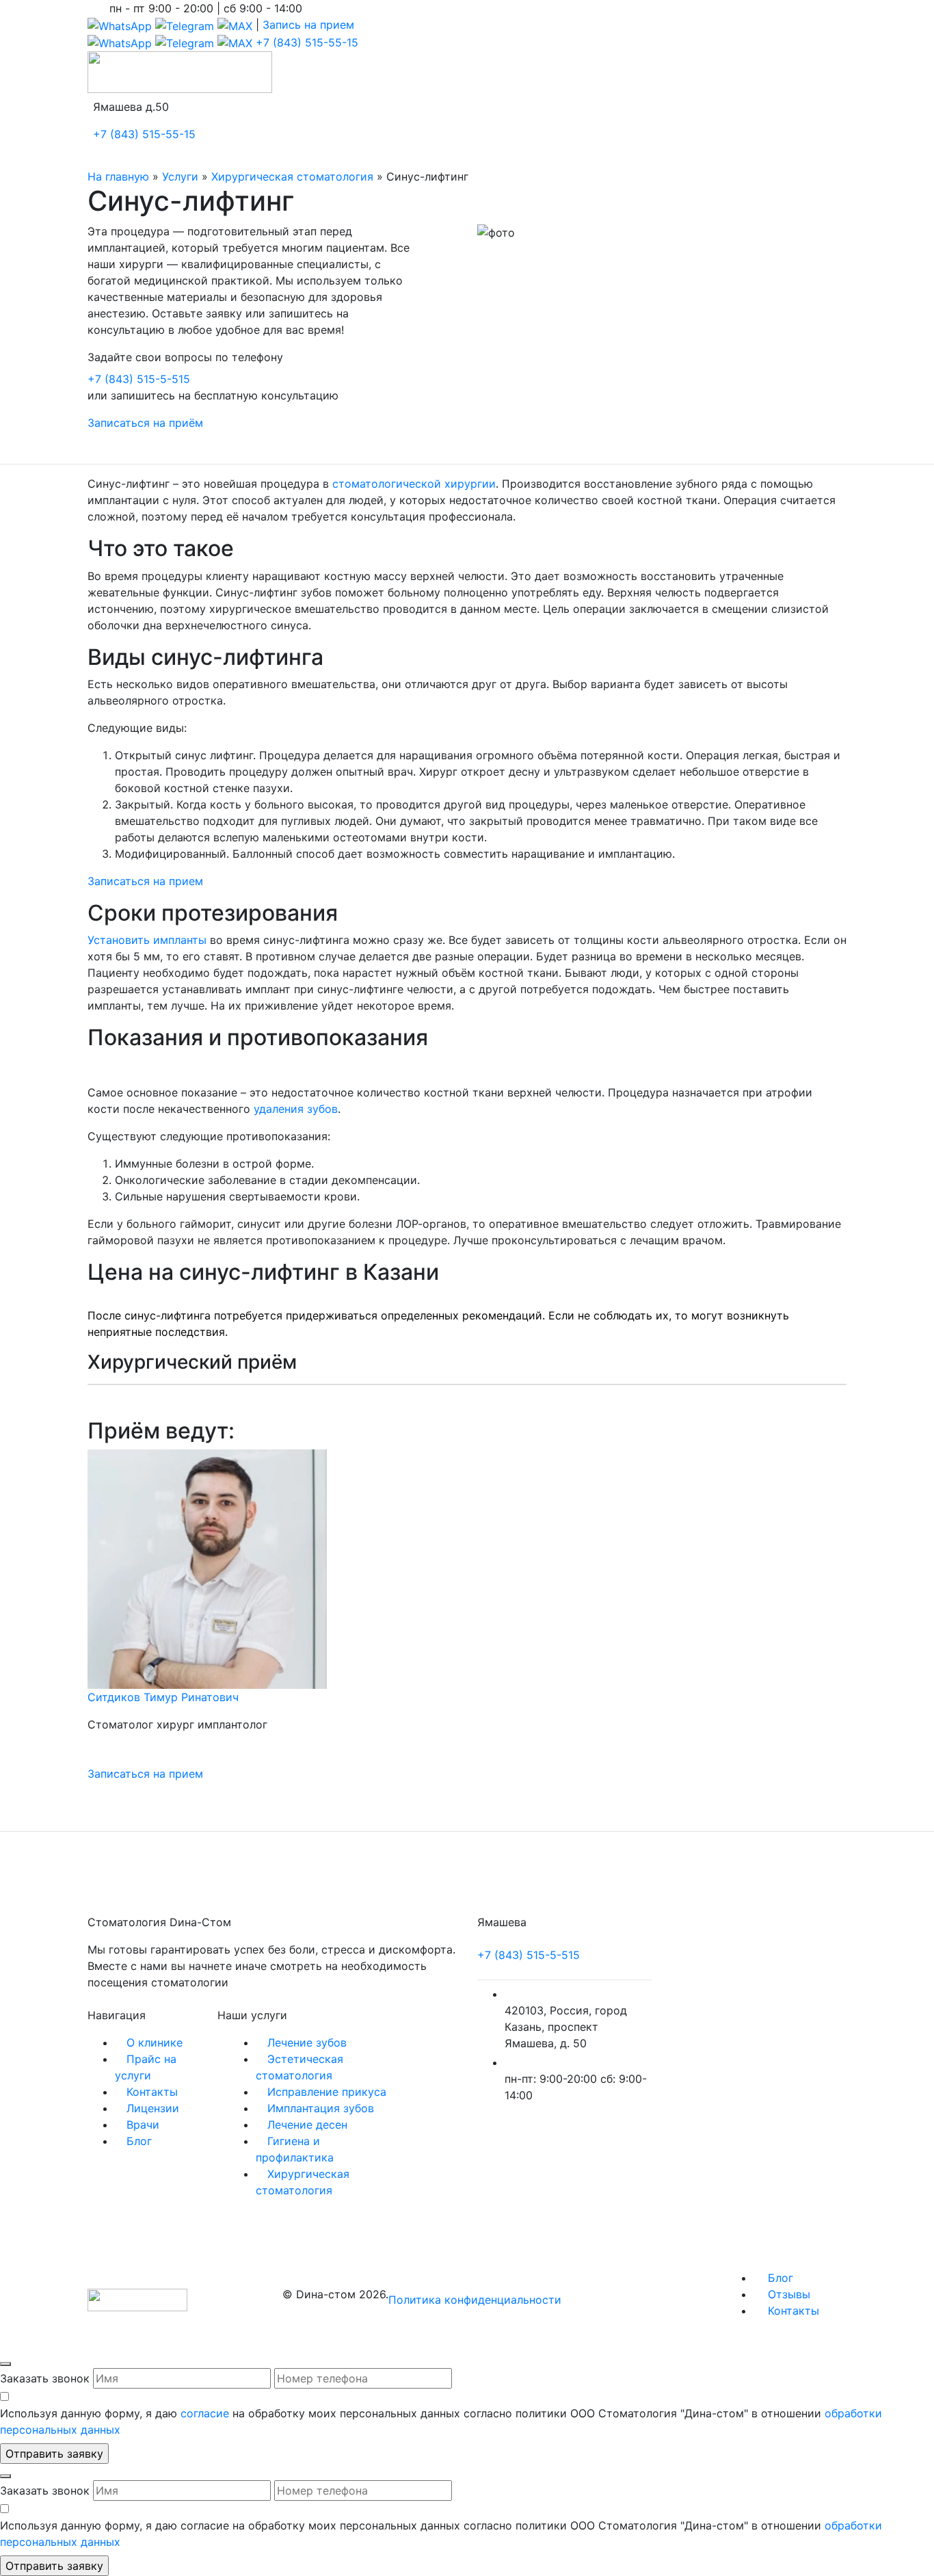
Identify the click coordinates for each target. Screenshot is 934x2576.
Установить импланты (147, 940)
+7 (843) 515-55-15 (307, 42)
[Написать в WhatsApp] (120, 25)
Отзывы (787, 2294)
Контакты (152, 2092)
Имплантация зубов (321, 2108)
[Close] (5, 2364)
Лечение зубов (307, 2042)
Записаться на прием (145, 881)
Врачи (143, 2125)
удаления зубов (296, 1109)
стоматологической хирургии (414, 484)
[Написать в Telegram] (185, 25)
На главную (118, 176)
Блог (139, 2141)
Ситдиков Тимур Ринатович (163, 1697)
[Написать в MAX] (235, 25)
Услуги (180, 176)
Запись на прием (308, 25)
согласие (205, 2413)
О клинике (155, 2042)
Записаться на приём (145, 423)
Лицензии (153, 2108)
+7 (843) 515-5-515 (139, 379)
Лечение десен (307, 2125)
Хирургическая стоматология (292, 176)
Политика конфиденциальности (475, 2300)
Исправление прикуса (327, 2092)
